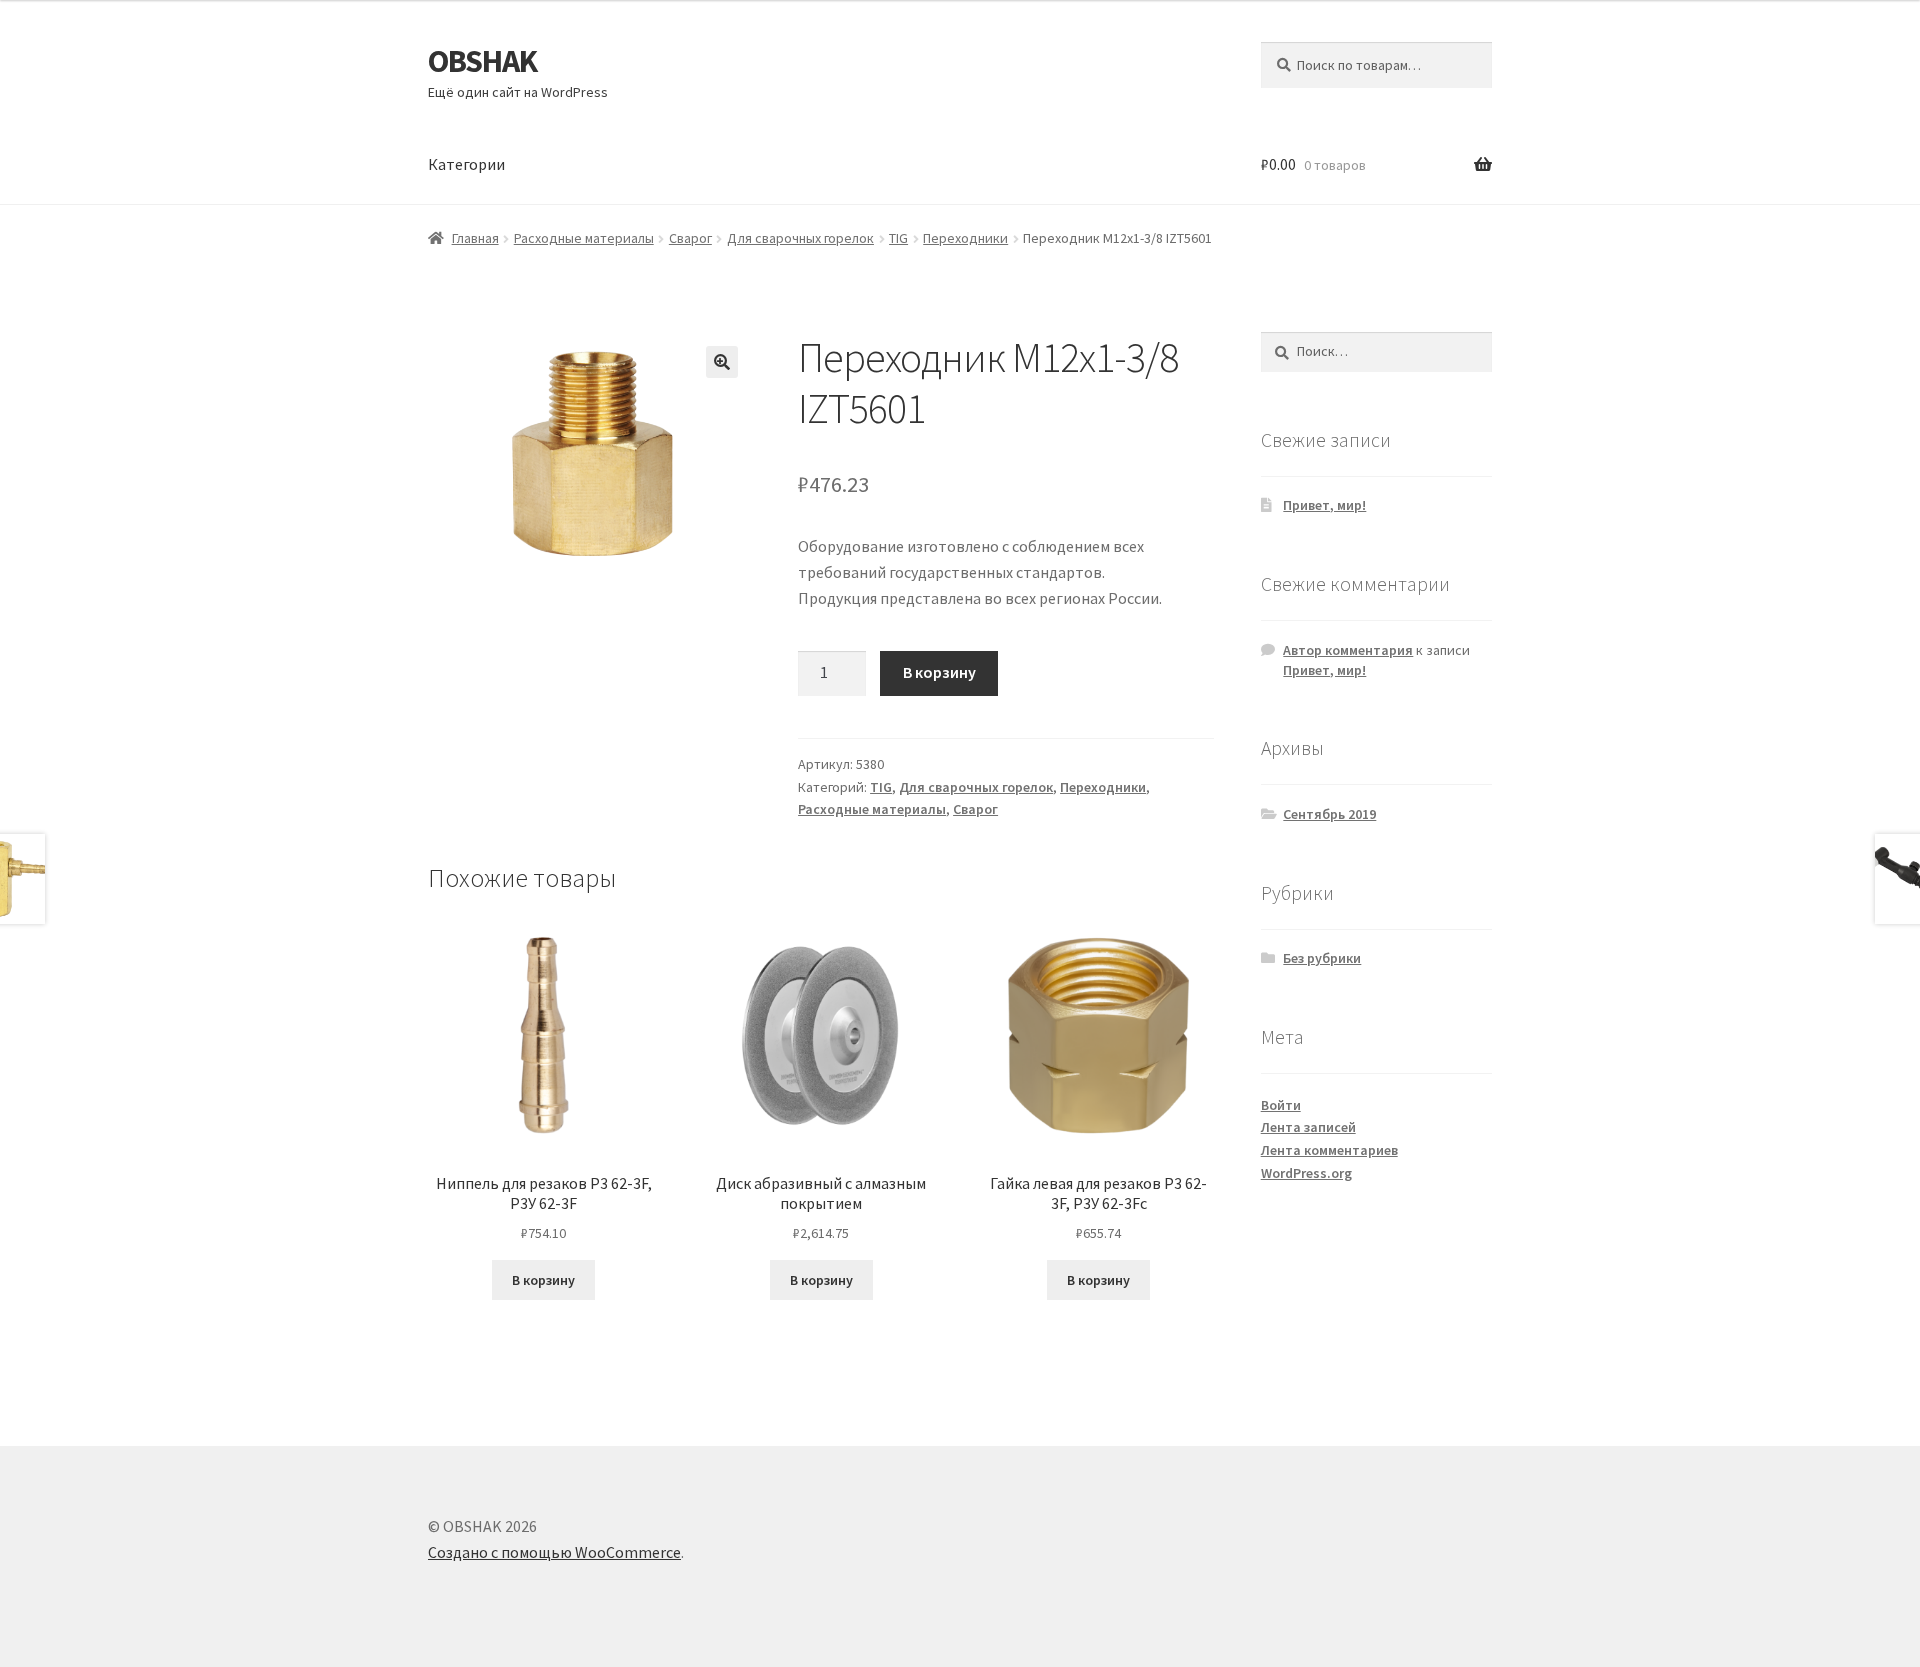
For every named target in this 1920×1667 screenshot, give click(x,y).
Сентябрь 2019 (1329, 814)
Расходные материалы (584, 238)
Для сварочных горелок (800, 238)
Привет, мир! (1324, 505)
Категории (466, 164)
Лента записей (1308, 1127)
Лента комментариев (1329, 1150)
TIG (898, 238)
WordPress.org (1306, 1173)
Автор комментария (1348, 650)
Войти (1281, 1105)
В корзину (939, 672)
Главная (475, 238)
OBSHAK (482, 61)
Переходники (965, 238)
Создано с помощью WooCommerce (554, 1552)
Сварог (690, 238)
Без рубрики (1322, 958)
